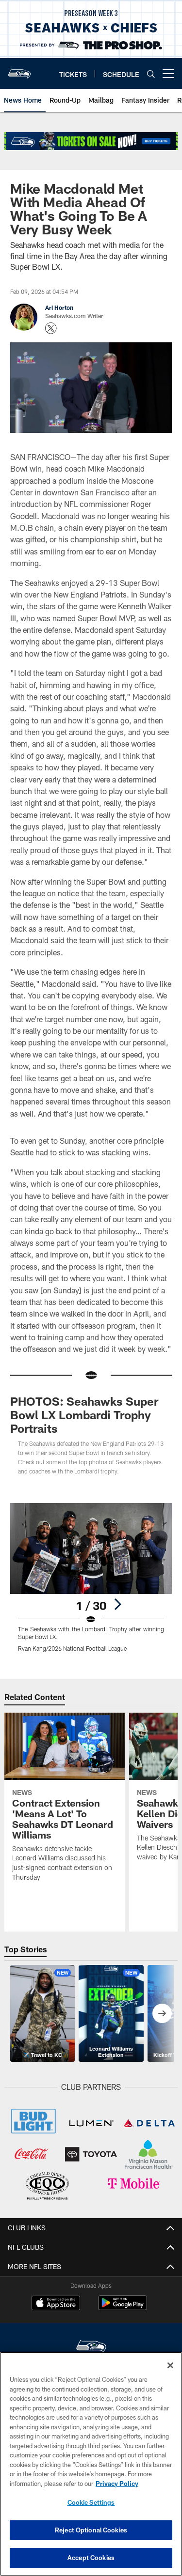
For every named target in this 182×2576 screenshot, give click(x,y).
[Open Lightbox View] (91, 1577)
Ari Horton (59, 307)
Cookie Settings (91, 2502)
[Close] (170, 2365)
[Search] (151, 74)
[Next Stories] (162, 2013)
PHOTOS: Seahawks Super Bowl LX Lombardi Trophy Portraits (84, 1415)
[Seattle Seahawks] (91, 2348)
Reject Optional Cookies (91, 2530)
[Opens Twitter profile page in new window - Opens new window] (51, 328)
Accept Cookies (91, 2558)
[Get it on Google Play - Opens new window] (123, 2308)
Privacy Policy (117, 2484)
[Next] (117, 1604)
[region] (91, 2464)
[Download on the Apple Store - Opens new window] (56, 2304)
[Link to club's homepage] (19, 70)
